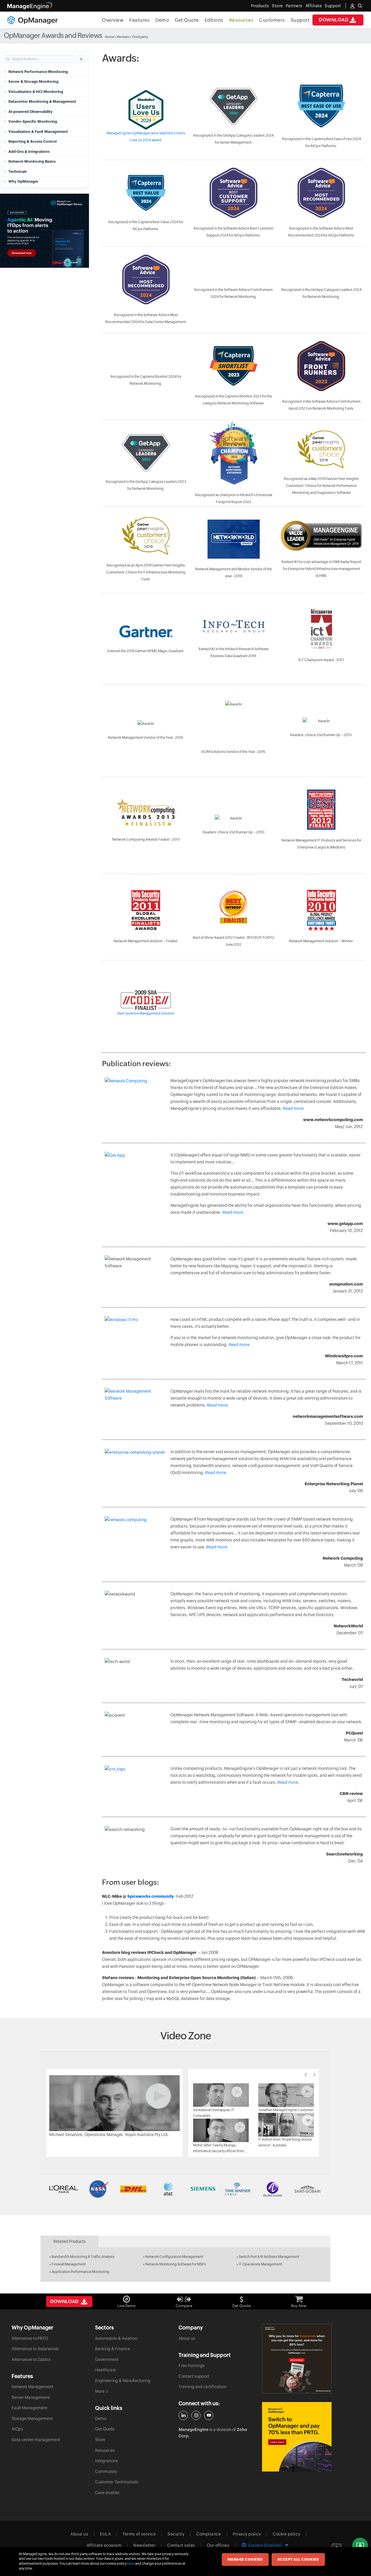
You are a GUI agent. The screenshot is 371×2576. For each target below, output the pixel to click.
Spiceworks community (151, 1896)
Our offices (218, 2545)
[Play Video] (114, 2103)
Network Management (32, 2387)
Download (334, 20)
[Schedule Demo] (360, 2546)
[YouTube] (209, 2415)
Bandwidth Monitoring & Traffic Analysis (83, 2257)
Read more (293, 1108)
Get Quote (187, 20)
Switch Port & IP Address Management (269, 2257)
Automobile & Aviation (116, 2338)
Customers (272, 20)
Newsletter (144, 2545)
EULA (105, 2534)
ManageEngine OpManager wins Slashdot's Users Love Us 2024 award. (146, 137)
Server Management (31, 2397)
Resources (241, 20)
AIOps (17, 2429)
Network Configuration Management (174, 2257)
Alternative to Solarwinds (35, 2349)
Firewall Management (69, 2264)
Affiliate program (104, 2545)
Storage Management (32, 2419)
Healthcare (106, 2370)
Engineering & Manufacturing (123, 2381)
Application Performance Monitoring (80, 2272)
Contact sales (181, 2545)
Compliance (209, 2534)
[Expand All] (81, 59)
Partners (294, 6)
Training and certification (202, 2387)
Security (176, 2534)
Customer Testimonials (117, 2482)
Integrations (107, 2461)
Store (277, 6)
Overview (113, 20)
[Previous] (306, 2075)
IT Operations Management (260, 2264)
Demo (162, 20)
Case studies (107, 2493)
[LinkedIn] (183, 2415)
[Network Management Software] (135, 1394)
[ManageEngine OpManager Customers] (185, 2189)
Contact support (194, 2376)
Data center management (36, 2440)
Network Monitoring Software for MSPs (176, 2264)
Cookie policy (287, 2534)
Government (107, 2359)
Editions (214, 20)
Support (300, 20)
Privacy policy (247, 2534)
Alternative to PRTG (30, 2338)
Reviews (123, 37)
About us (187, 2338)
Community (106, 2472)
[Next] (314, 2075)
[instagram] (196, 2415)
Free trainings (192, 2366)
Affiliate (314, 6)
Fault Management (29, 2408)
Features (139, 20)
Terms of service (139, 2534)
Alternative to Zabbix (31, 2359)
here (131, 2564)
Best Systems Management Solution (146, 1013)
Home (109, 37)
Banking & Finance (113, 2349)
